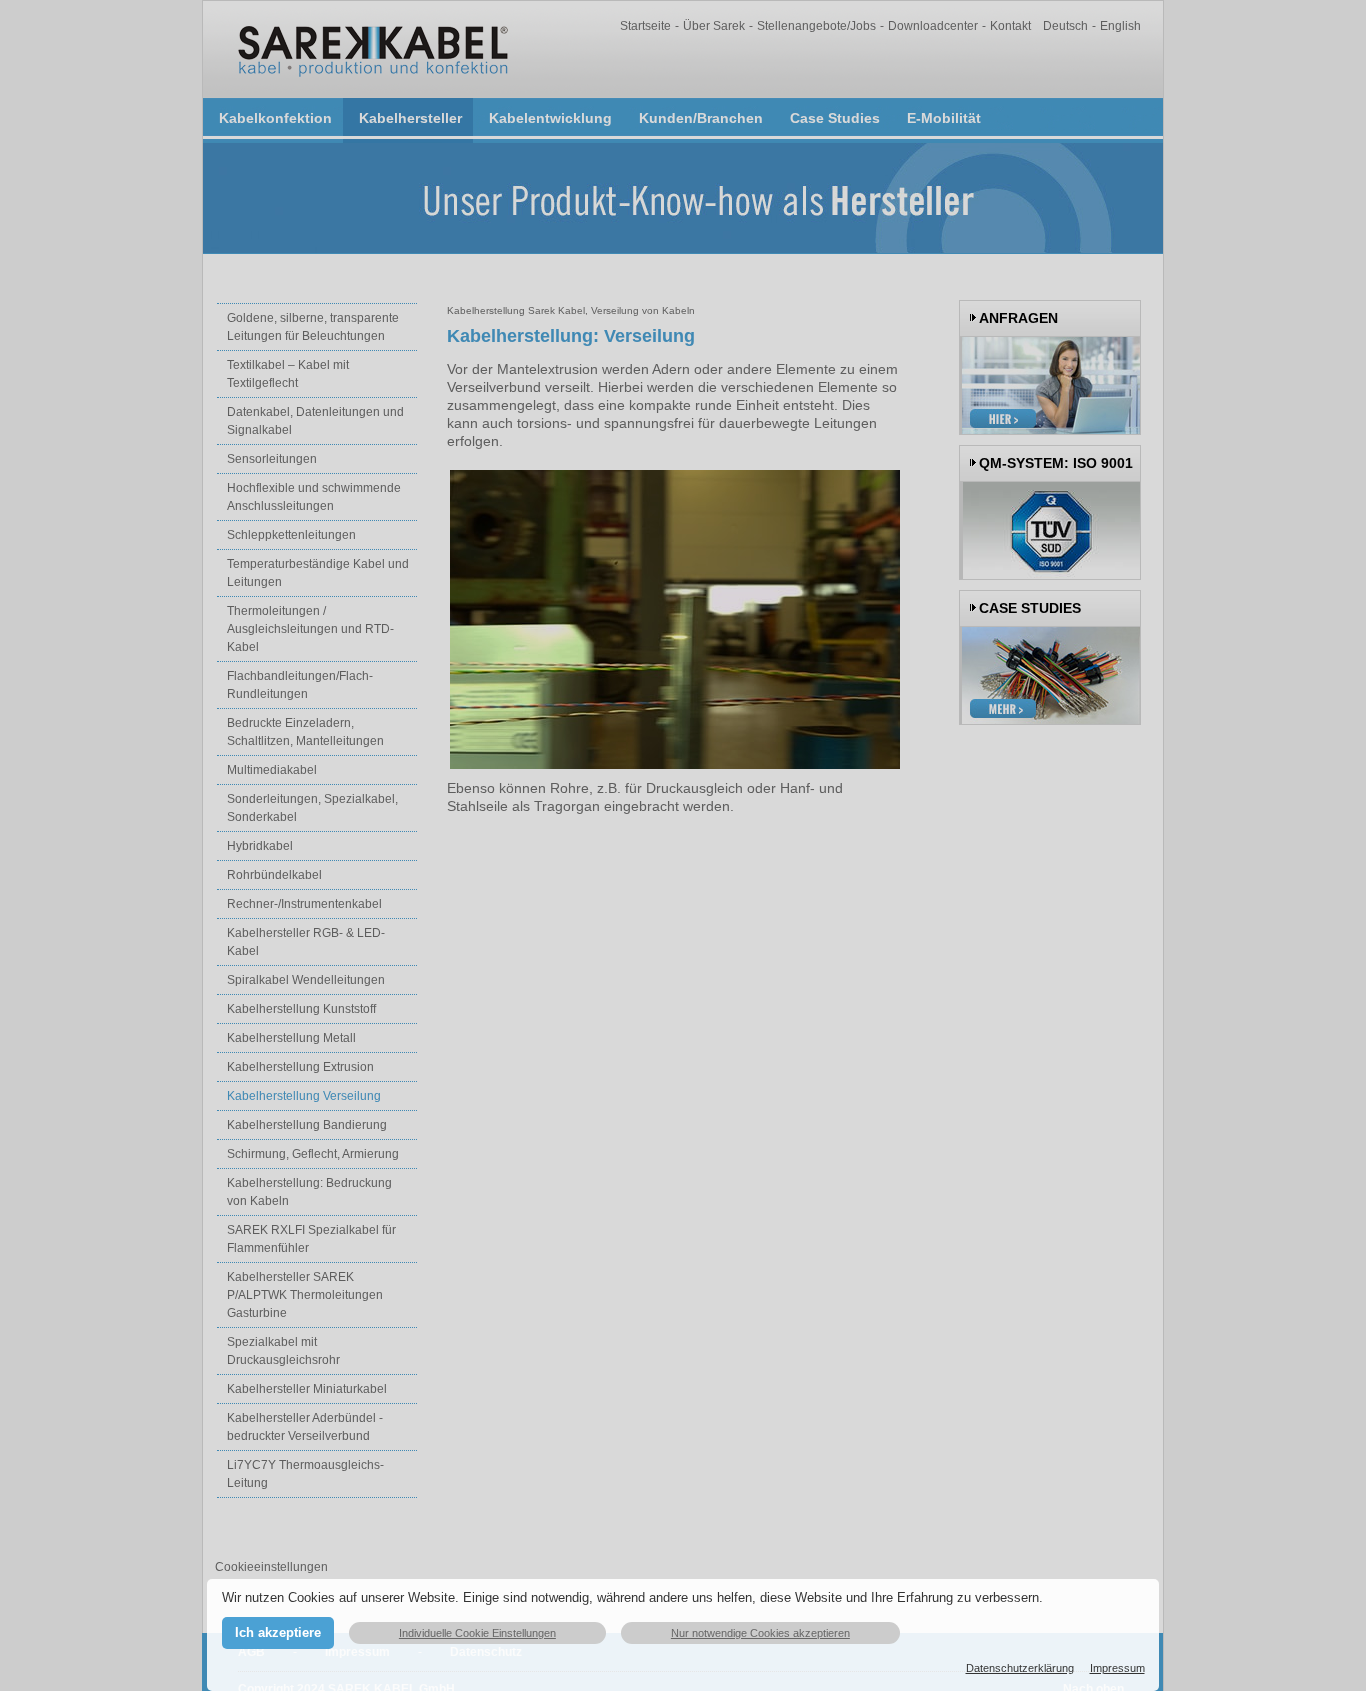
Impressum (1117, 1668)
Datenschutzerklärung (1020, 1668)
